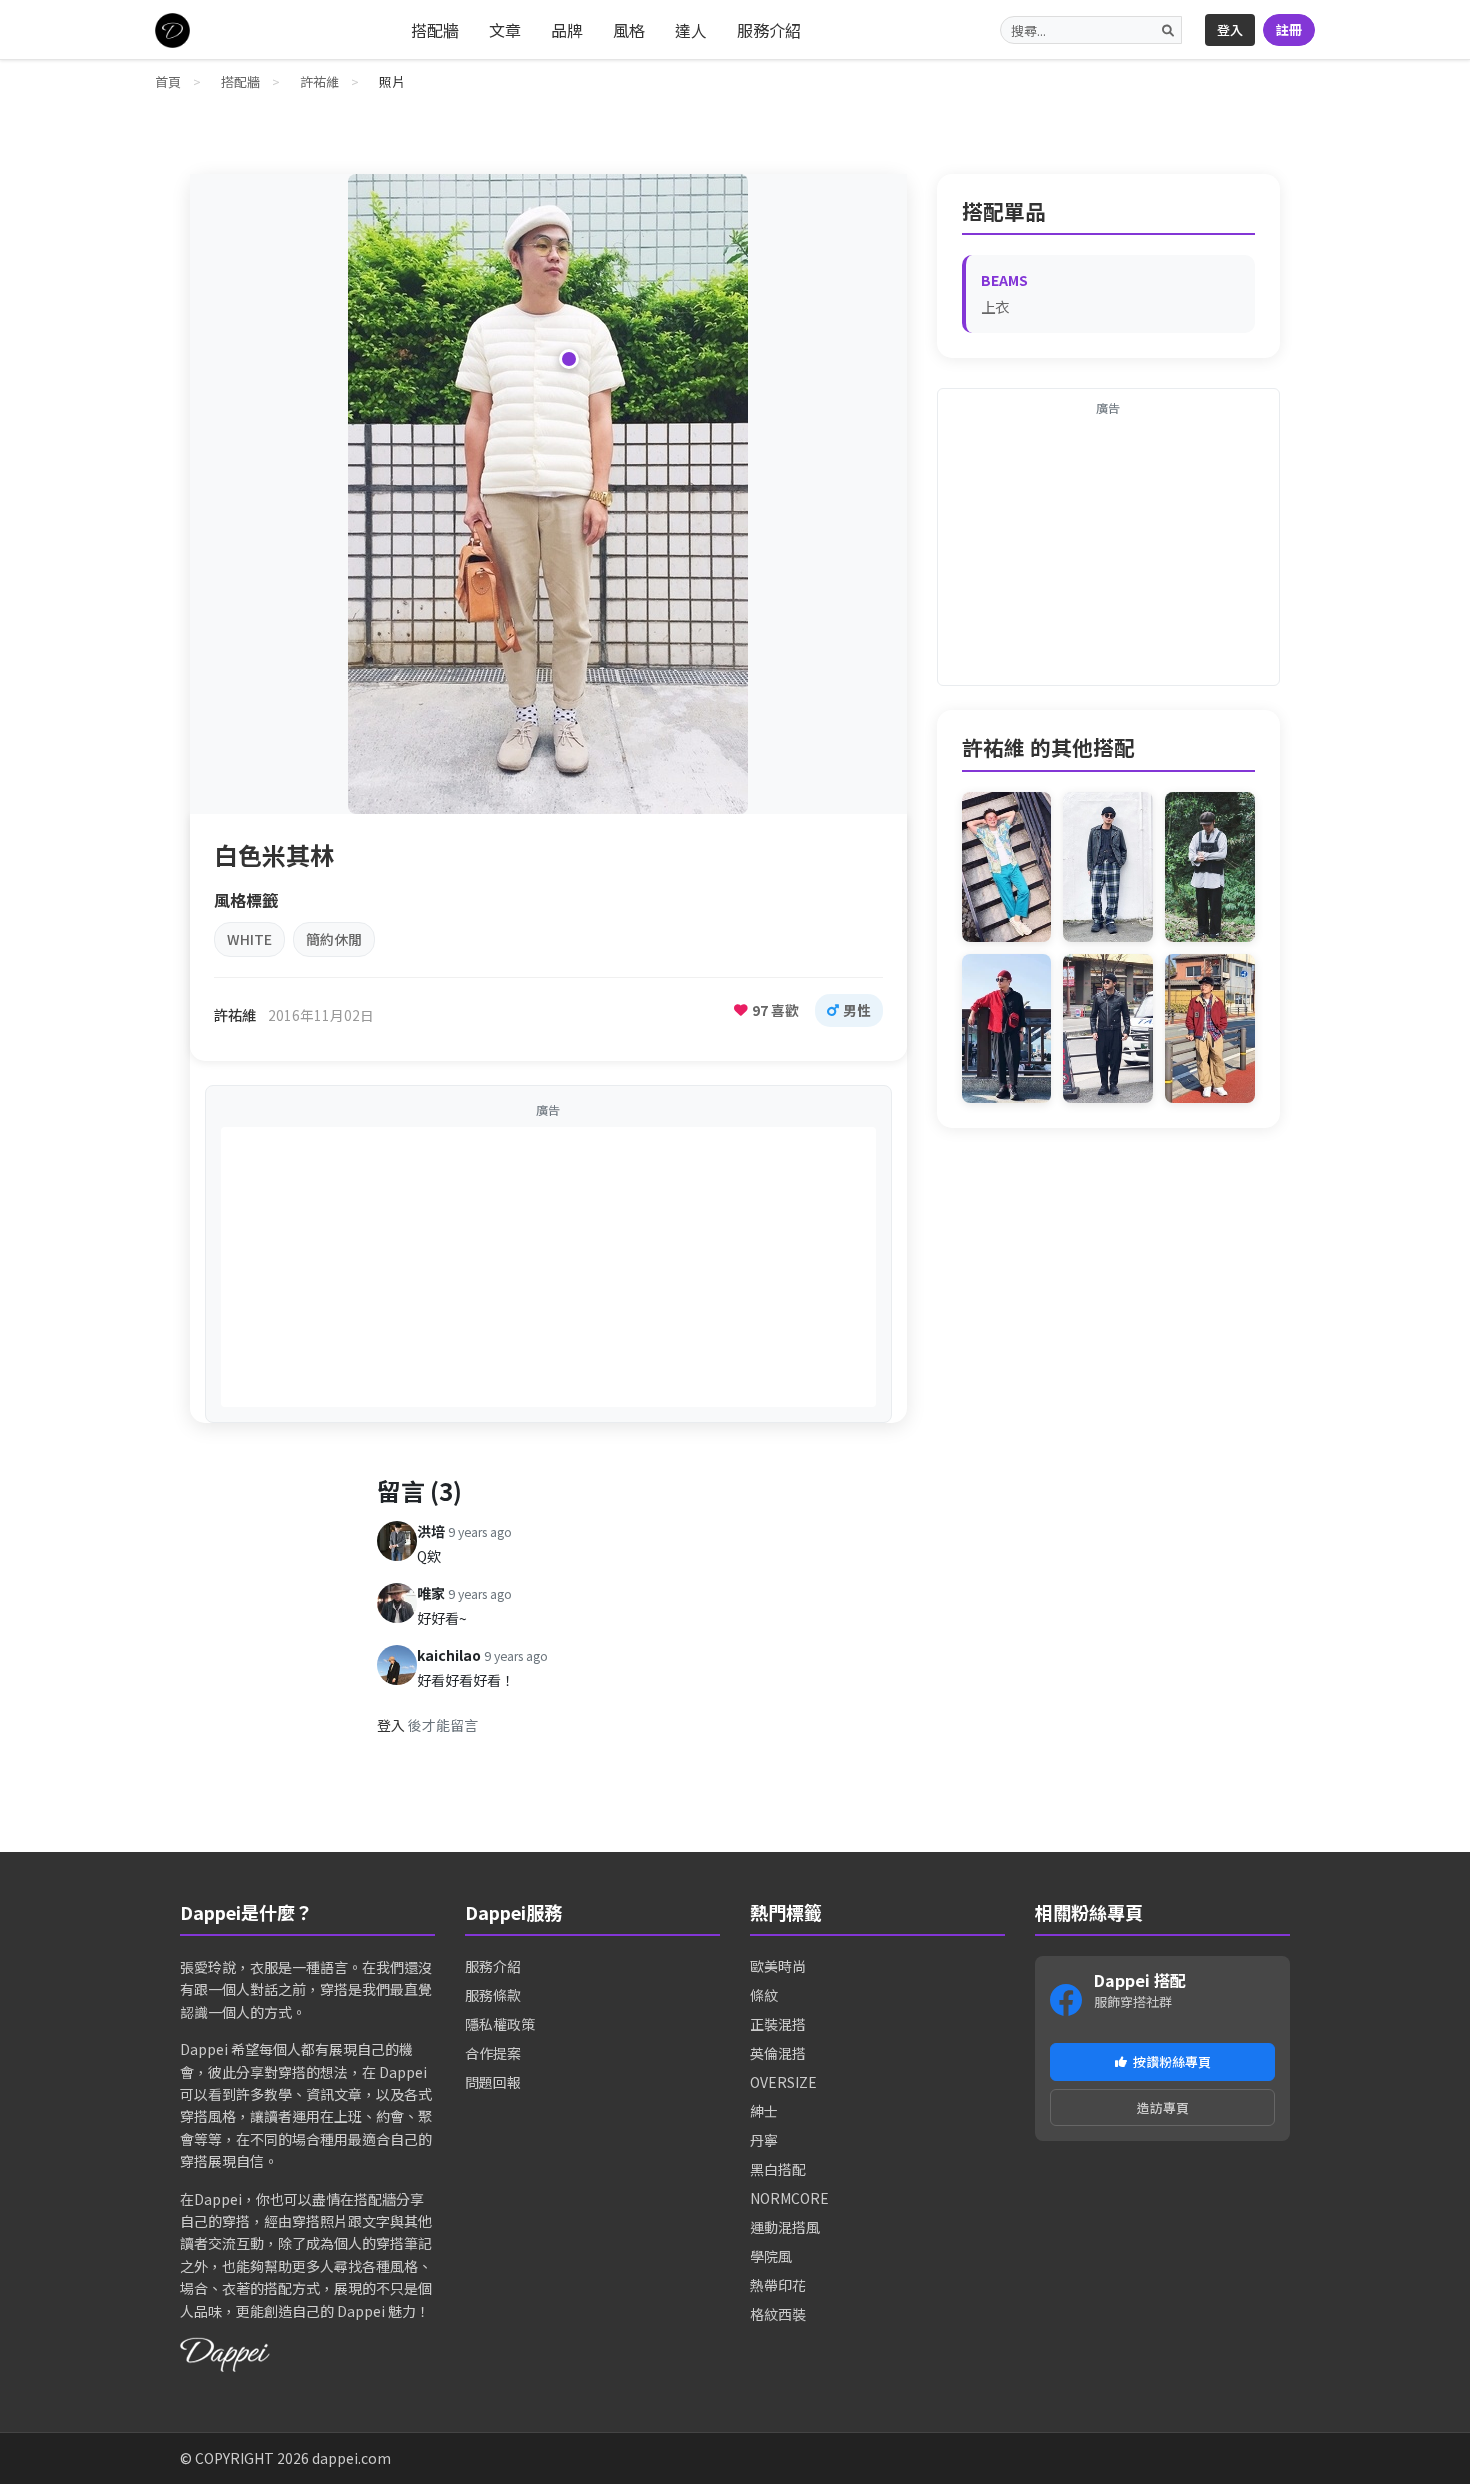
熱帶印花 (778, 2285)
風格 (629, 30)
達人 (691, 30)
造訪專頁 (1163, 2107)
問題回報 (493, 2082)
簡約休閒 (334, 939)
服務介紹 (769, 30)
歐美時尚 (778, 1966)
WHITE (249, 939)
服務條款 (493, 1995)
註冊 (1289, 29)
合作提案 (493, 2053)
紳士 (764, 2111)
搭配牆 (435, 30)
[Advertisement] (548, 1267)
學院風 (771, 2256)
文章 (505, 30)
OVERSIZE (783, 2082)
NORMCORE (789, 2198)
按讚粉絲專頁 (1172, 2061)
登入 (1230, 29)
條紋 (764, 1995)
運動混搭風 (785, 2227)
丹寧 (764, 2140)
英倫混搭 (778, 2053)
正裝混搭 (778, 2024)
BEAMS (1004, 280)
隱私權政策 (500, 2024)
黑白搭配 (778, 2169)
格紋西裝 (778, 2314)
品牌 (567, 30)
